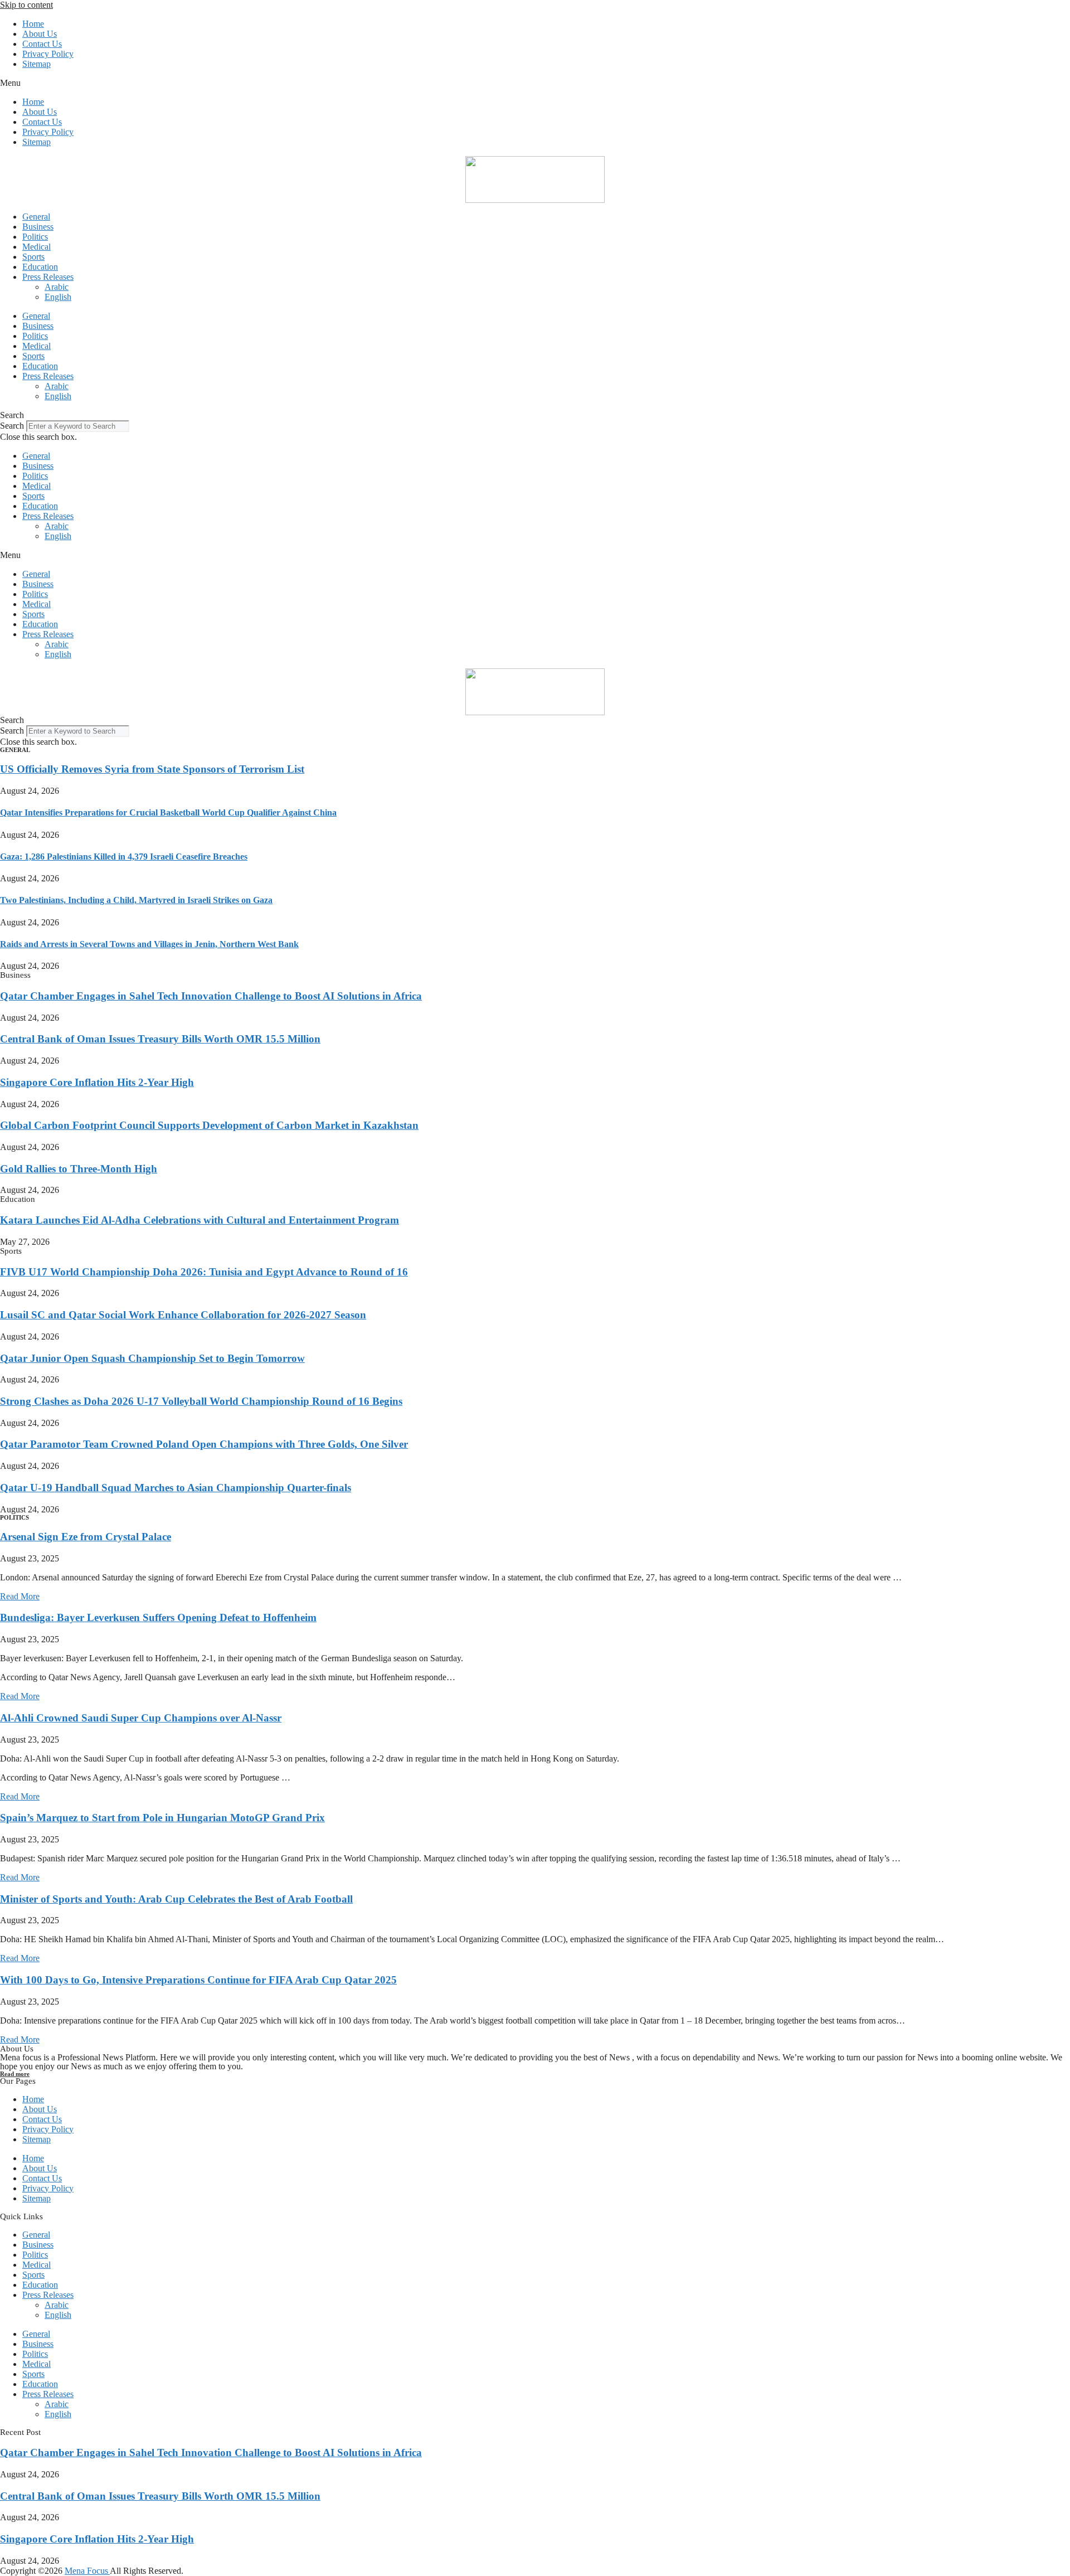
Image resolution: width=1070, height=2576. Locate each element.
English (58, 297)
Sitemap (37, 64)
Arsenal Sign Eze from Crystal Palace (86, 1537)
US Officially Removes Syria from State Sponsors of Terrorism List (152, 769)
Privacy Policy (48, 54)
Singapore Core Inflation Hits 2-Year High (97, 1082)
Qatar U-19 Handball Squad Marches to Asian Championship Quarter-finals (176, 1488)
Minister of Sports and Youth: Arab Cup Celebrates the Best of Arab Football (176, 1899)
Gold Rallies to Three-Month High (79, 1169)
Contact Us (42, 44)
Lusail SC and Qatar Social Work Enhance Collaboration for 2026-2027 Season (183, 1315)
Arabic (57, 287)
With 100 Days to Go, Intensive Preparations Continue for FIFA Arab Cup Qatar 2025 (198, 1980)
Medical (37, 247)
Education (40, 267)
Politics (35, 237)
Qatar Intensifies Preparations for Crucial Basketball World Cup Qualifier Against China (168, 812)
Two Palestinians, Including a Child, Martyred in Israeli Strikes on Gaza (136, 900)
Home (33, 24)
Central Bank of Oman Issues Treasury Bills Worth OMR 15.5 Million (160, 1039)
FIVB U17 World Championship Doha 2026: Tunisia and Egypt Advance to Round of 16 (204, 1272)
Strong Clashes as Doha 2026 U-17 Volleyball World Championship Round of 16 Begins (201, 1401)
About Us (40, 34)
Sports (33, 257)
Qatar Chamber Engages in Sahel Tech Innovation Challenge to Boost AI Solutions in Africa (211, 996)
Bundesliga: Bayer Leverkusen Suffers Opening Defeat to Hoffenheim (158, 1617)
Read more (15, 2074)
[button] (535, 83)
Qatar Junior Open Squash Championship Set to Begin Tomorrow (152, 1358)
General (36, 217)
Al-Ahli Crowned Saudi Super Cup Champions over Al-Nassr (141, 1718)
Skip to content (26, 5)
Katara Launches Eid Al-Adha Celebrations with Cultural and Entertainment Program (200, 1220)
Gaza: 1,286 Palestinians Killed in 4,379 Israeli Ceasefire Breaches (124, 857)
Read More (20, 1596)
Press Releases (48, 277)
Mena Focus (87, 2571)
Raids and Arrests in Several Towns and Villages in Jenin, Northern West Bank (149, 944)
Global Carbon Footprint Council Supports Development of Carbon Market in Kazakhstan (209, 1125)
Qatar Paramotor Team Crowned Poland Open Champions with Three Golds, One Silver (204, 1444)
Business (38, 227)
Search (12, 426)
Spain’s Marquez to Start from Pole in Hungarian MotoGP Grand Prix (162, 1818)
